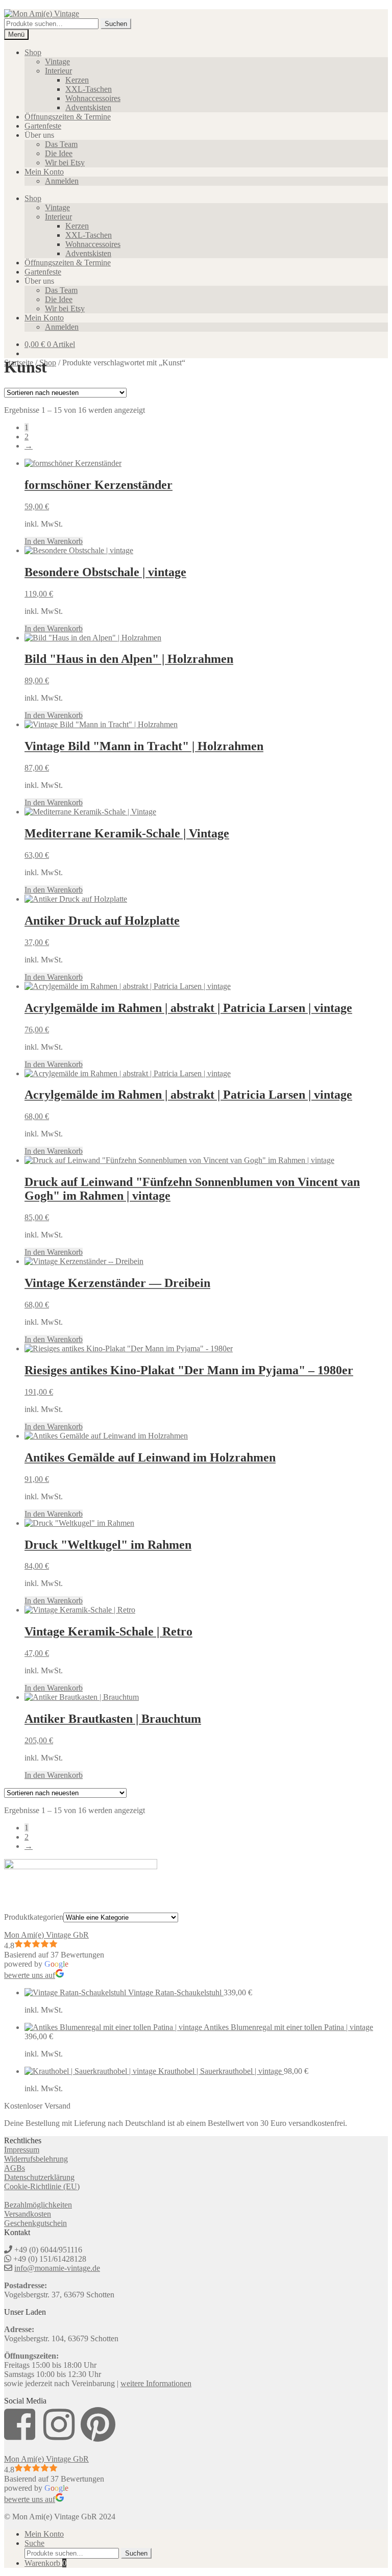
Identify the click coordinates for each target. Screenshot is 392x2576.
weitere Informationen (156, 2383)
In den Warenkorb (54, 541)
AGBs (15, 2168)
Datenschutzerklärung (39, 2177)
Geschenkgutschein (35, 2223)
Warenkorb (45, 2563)
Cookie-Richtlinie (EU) (42, 2186)
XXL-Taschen (89, 89)
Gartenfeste (43, 126)
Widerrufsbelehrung (36, 2159)
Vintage (57, 61)
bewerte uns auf (30, 1975)
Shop (33, 52)
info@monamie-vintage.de (57, 2268)
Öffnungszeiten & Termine (68, 117)
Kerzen (77, 80)
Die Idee (59, 153)
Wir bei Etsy (65, 163)
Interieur (58, 71)
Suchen (116, 24)
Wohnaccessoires (93, 98)
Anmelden (62, 181)
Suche (34, 2543)
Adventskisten (88, 107)
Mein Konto (44, 172)
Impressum (22, 2150)
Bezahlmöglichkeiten (38, 2205)
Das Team (61, 144)
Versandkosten (28, 2214)
